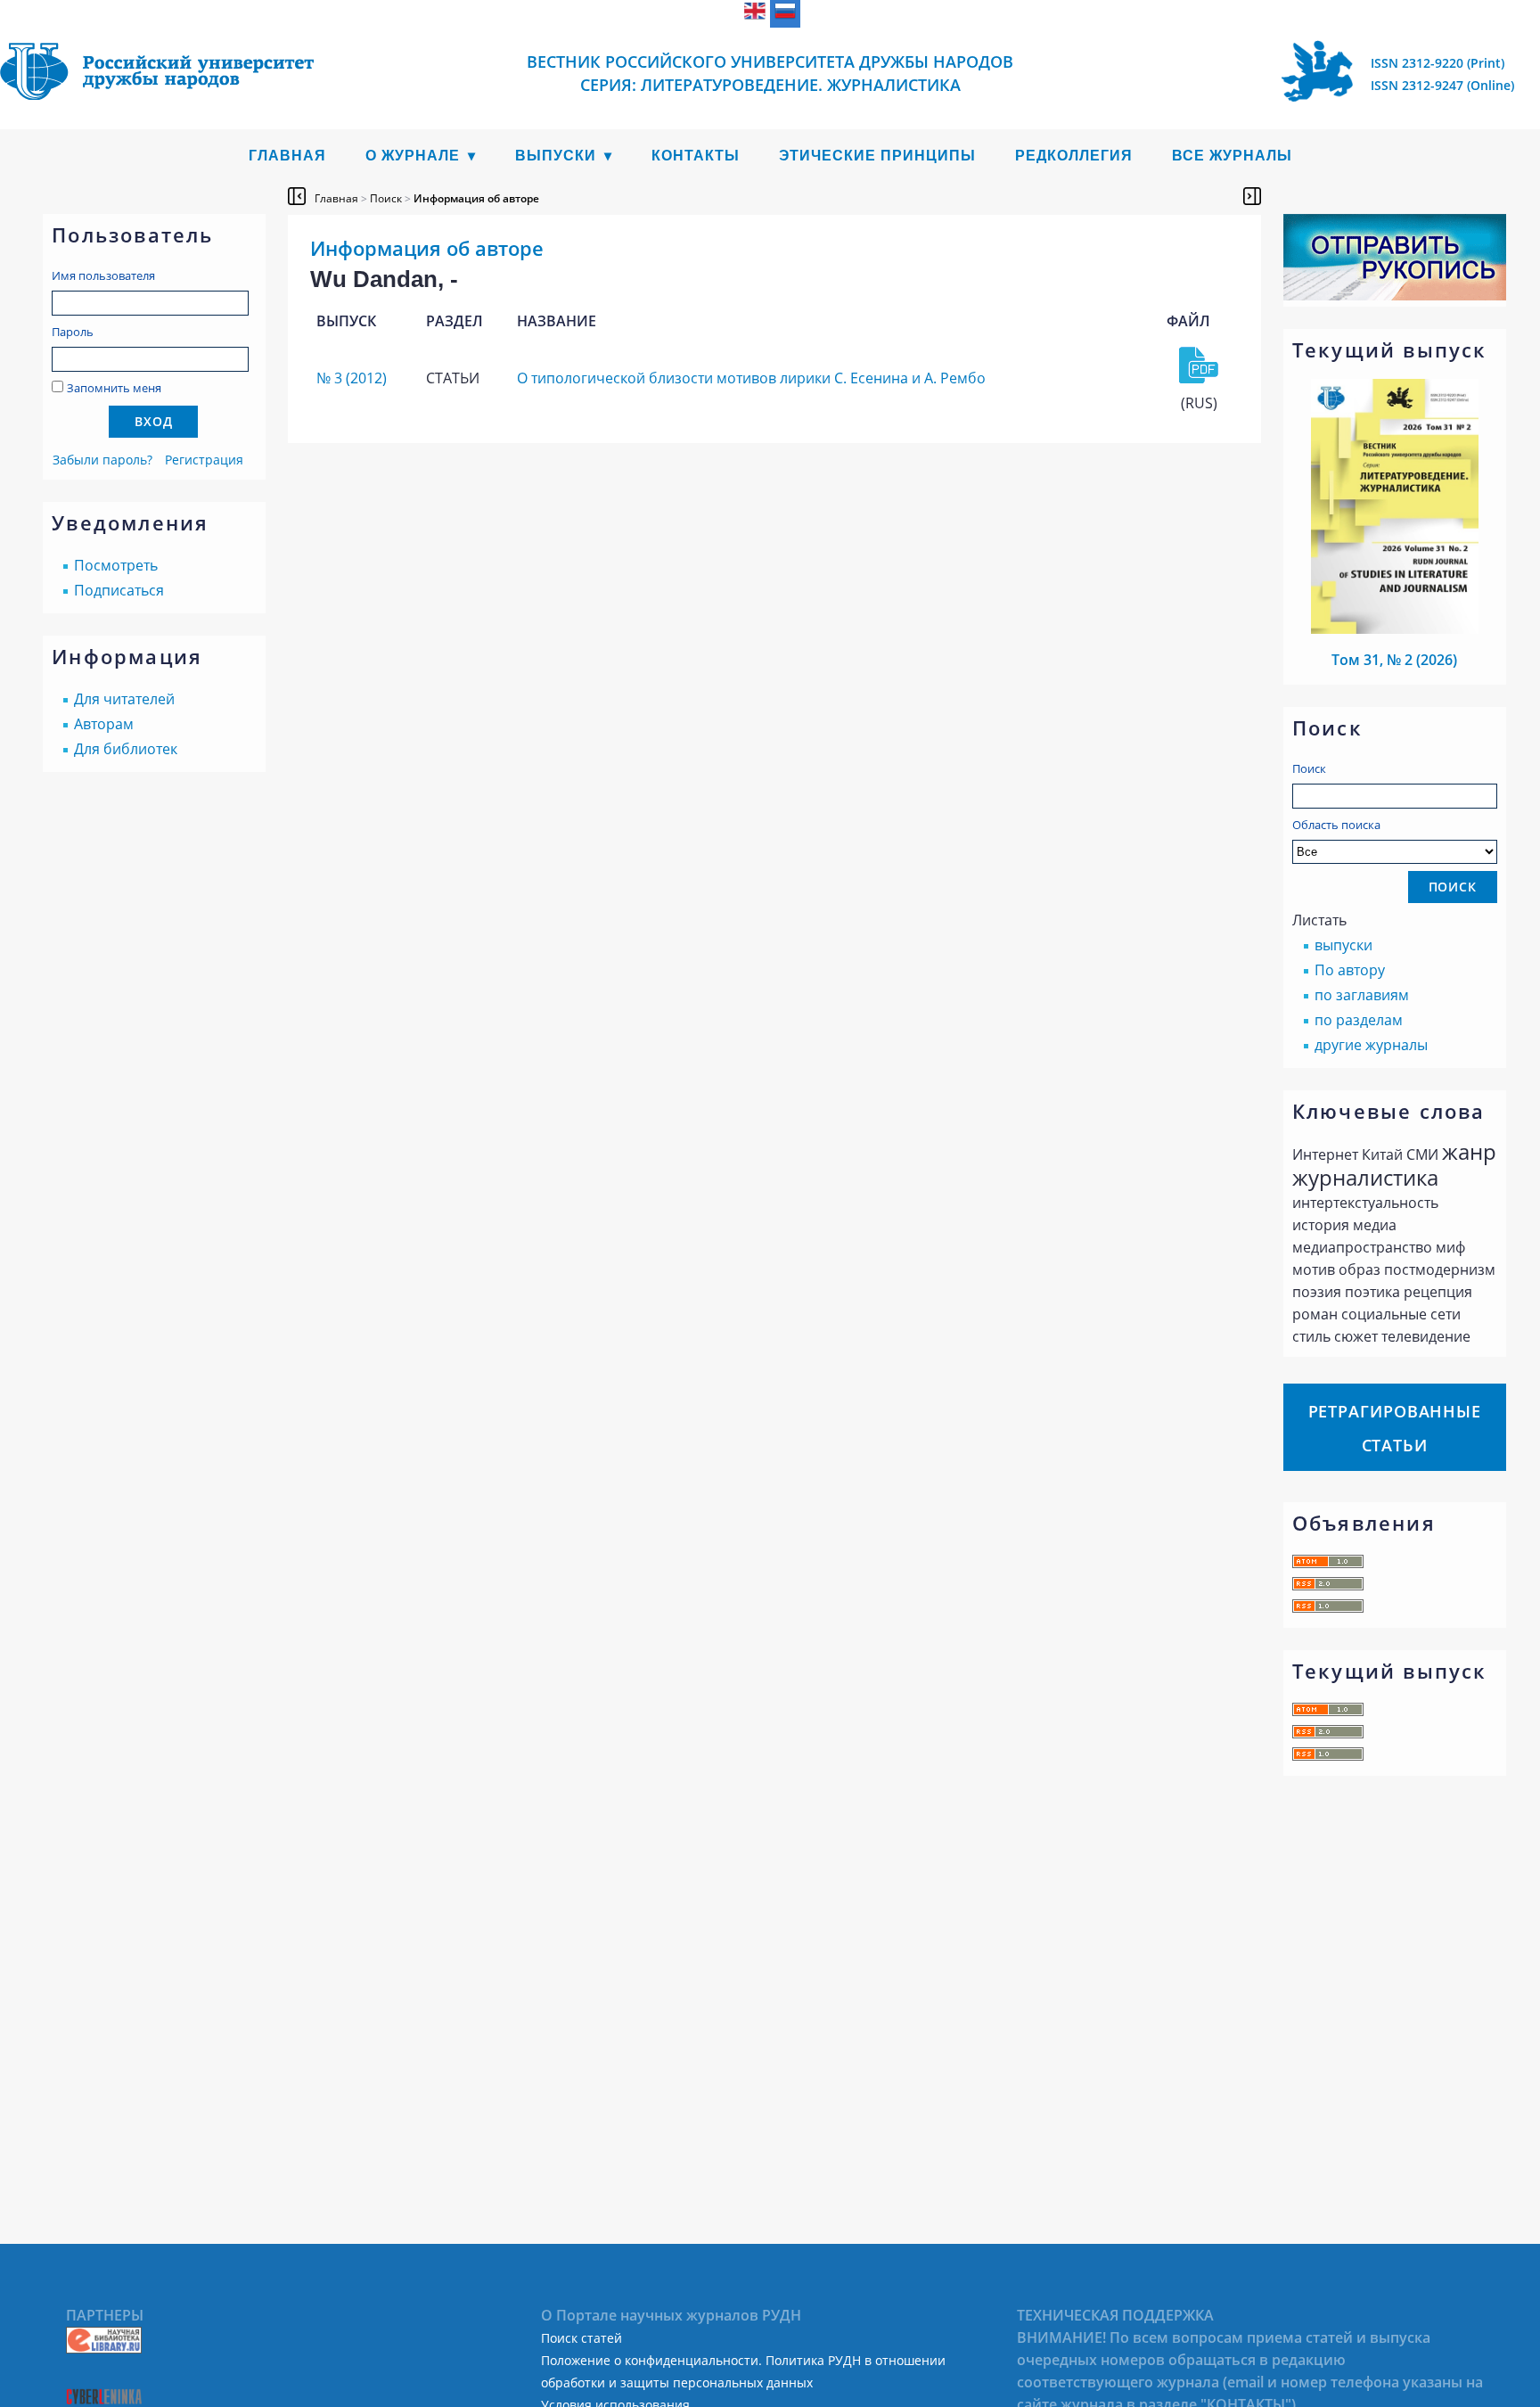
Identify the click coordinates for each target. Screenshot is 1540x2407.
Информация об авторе (476, 198)
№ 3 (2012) (352, 378)
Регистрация (204, 460)
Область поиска (1336, 825)
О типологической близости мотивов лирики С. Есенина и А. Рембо (751, 378)
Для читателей (124, 699)
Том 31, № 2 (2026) (1394, 660)
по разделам (1359, 1020)
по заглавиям (1362, 995)
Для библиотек (126, 749)
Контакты (696, 156)
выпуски (1343, 945)
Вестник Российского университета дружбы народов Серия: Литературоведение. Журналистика (770, 73)
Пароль (73, 332)
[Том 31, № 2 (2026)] (1395, 628)
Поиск (1309, 768)
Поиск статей (582, 2338)
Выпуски (556, 156)
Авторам (104, 724)
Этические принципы (877, 156)
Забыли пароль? (102, 460)
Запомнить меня (114, 388)
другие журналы (1371, 1045)
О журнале (413, 156)
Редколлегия (1074, 156)
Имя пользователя (103, 275)
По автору (1350, 970)
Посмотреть (116, 565)
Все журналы (1232, 156)
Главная (287, 156)
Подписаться (119, 590)
